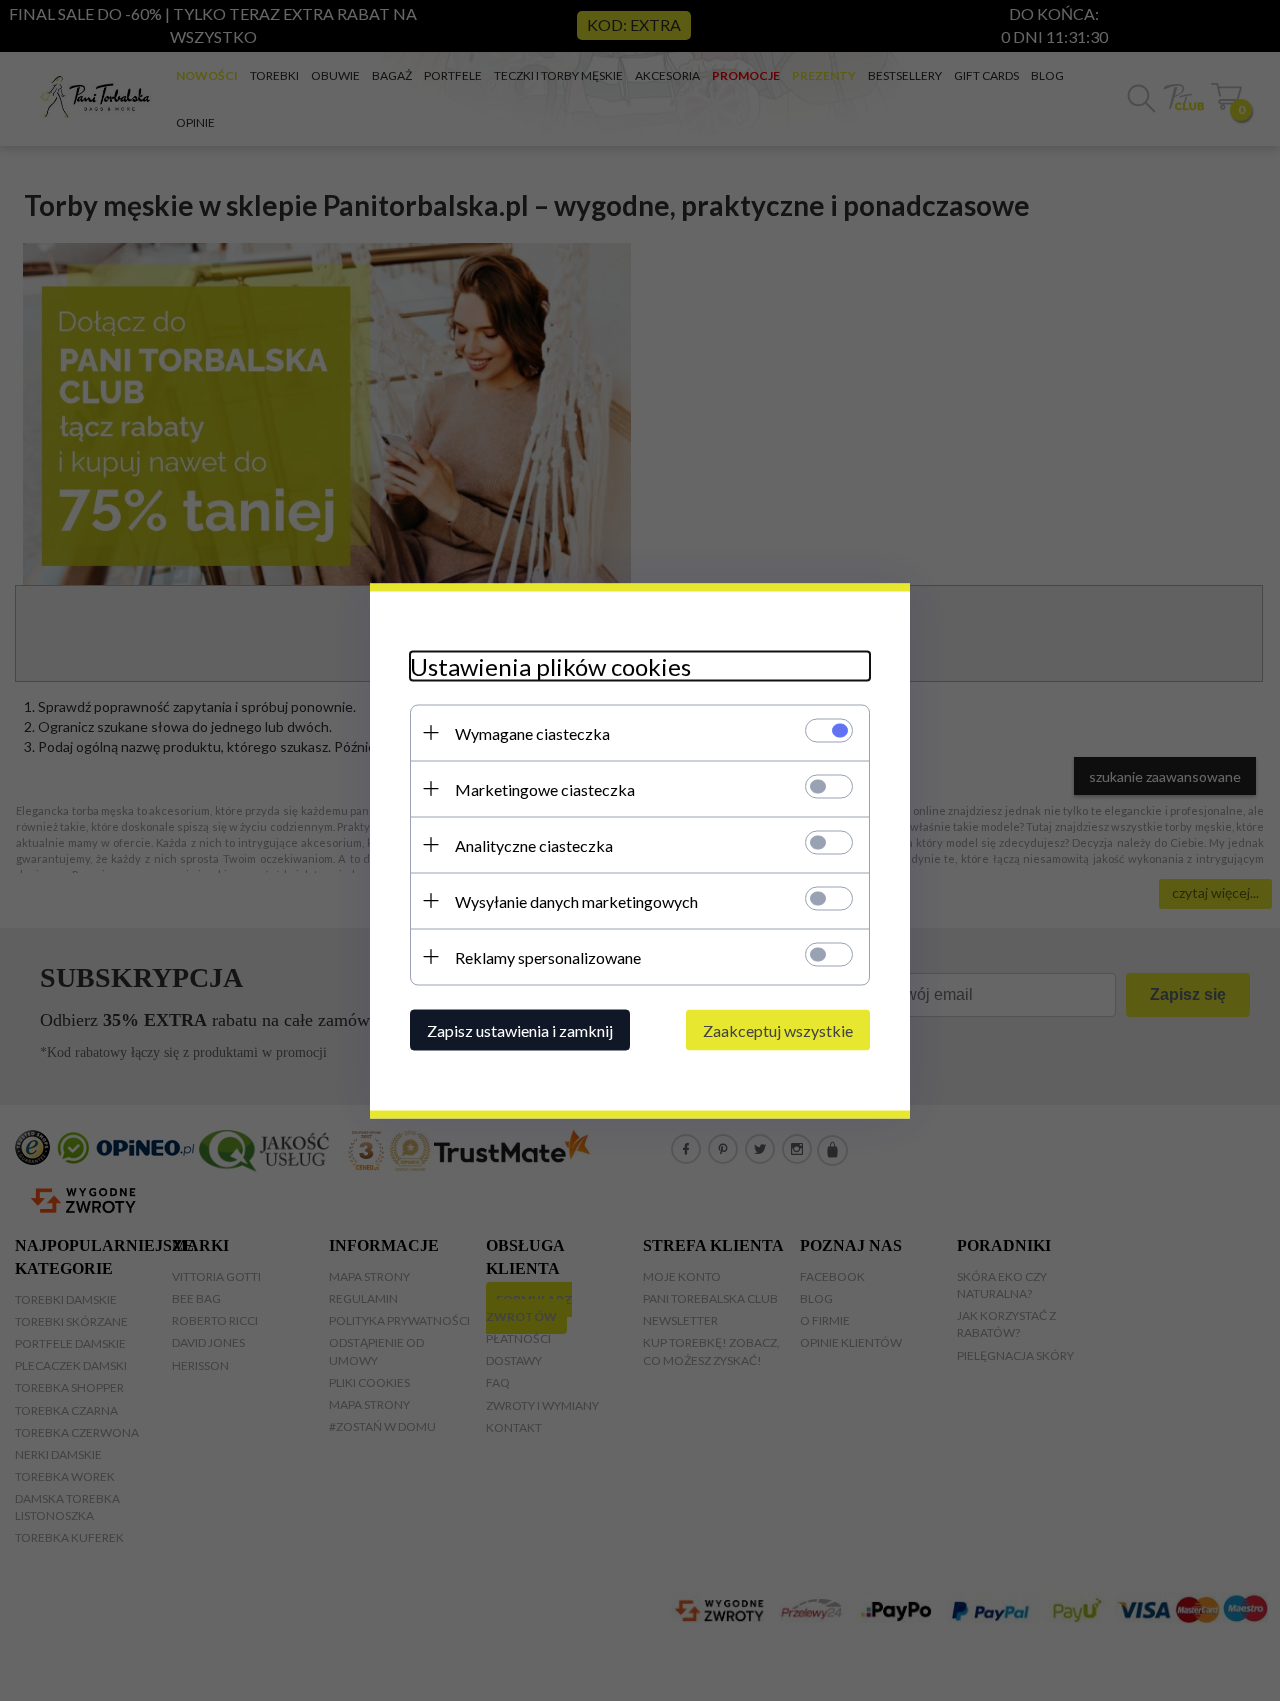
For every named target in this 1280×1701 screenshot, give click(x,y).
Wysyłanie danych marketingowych (576, 900)
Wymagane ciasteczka (532, 732)
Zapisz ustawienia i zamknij (520, 1029)
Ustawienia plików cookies (550, 665)
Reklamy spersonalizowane (548, 956)
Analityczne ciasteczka (534, 844)
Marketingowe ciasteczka (545, 788)
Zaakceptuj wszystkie (778, 1029)
